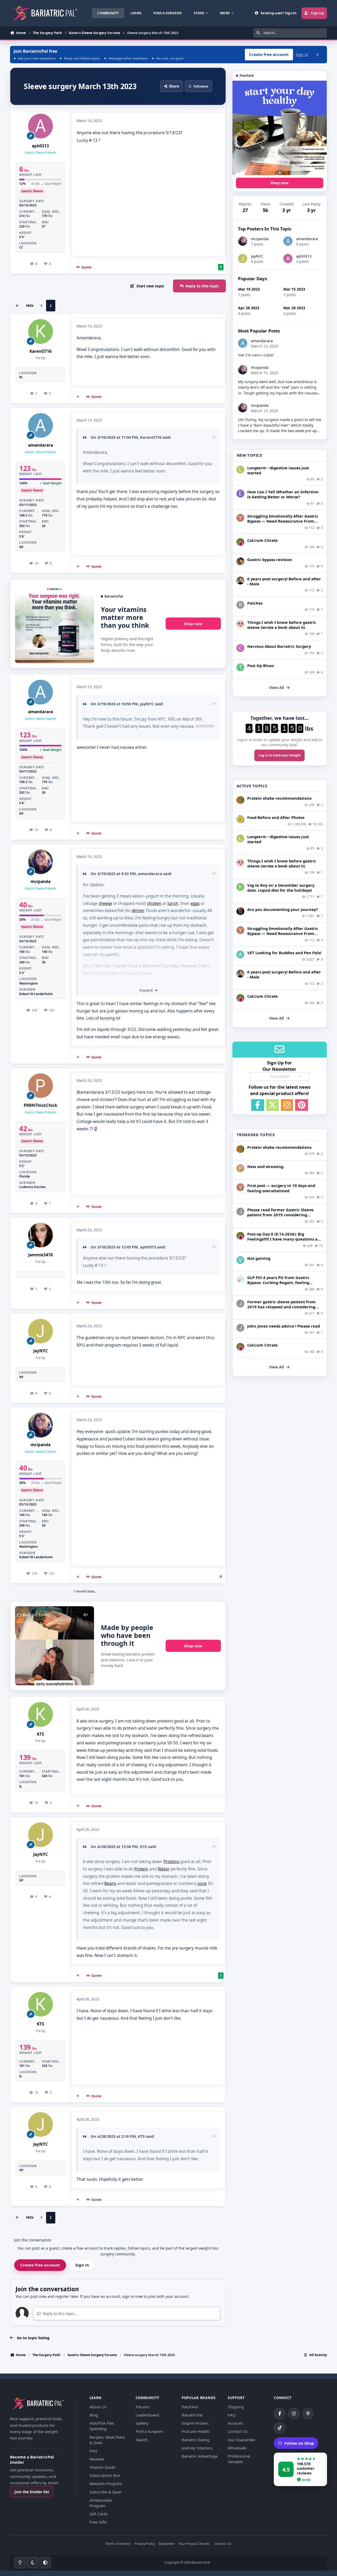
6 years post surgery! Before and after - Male (284, 581)
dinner (138, 911)
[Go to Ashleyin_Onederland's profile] (240, 954)
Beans (110, 1883)
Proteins (171, 1862)
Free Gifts (98, 2522)
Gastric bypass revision (270, 559)
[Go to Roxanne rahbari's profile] (240, 605)
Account (235, 2423)
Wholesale (237, 2448)
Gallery (142, 2423)
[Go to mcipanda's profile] (41, 862)
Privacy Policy (145, 2544)
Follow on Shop (299, 2443)
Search (142, 2440)
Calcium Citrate (262, 540)
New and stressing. (266, 1166)
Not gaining (259, 1258)
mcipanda (41, 882)
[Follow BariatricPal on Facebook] (280, 2414)
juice (202, 1883)
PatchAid (190, 2407)
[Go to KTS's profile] (41, 1714)
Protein (141, 1869)
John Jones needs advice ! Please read (284, 1326)
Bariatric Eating (195, 2440)
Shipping (236, 2407)
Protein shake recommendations (279, 798)
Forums (143, 2407)
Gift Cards (99, 2514)
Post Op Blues (261, 665)
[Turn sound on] (86, 1615)
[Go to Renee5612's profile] (240, 542)
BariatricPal (192, 2415)
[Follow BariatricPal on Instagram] (294, 2414)
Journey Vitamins (197, 2448)
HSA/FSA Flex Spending (102, 2426)
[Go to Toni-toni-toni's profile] (240, 667)
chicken (154, 903)
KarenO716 (41, 351)
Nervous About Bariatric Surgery (279, 646)
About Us (98, 2407)
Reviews (97, 2459)
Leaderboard (147, 2415)
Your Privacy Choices (194, 2544)
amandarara (41, 445)
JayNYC (147, 704)
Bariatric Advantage (200, 2456)
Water (163, 1869)
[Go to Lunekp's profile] (240, 581)
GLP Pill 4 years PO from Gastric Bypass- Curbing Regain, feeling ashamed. (278, 1282)
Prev (30, 306)
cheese (105, 903)
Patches (255, 603)
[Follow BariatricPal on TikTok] (280, 2428)
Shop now (193, 624)
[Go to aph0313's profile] (41, 126)
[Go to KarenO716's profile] (41, 331)
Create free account (40, 2265)
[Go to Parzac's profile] (240, 1168)
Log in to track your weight (280, 755)
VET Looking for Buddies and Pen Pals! (284, 953)
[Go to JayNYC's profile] (41, 1331)
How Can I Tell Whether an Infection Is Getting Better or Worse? (283, 494)
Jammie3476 (41, 1255)
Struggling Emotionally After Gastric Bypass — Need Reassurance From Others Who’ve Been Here (283, 521)
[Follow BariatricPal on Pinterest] (308, 2414)
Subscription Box (105, 2475)
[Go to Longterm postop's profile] (240, 470)
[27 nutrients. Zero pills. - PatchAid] (280, 128)
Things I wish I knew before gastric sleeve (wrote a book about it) (282, 625)
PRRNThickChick (41, 1105)
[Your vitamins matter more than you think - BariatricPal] (54, 624)
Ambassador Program (101, 2503)
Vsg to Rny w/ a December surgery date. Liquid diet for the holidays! (281, 888)
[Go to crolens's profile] (240, 648)
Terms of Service (118, 2544)
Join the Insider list (32, 2492)
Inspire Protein (195, 2423)
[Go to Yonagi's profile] (240, 518)
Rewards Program (106, 2483)
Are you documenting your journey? (283, 909)
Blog (94, 2415)
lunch (173, 903)
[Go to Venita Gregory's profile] (240, 1260)
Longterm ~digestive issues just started (278, 470)
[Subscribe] (301, 1076)
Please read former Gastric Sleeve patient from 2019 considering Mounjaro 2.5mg (280, 1215)
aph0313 (40, 146)
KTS (40, 1734)
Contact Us (238, 2431)
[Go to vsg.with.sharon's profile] (240, 911)
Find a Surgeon (149, 2431)
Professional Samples (239, 2459)
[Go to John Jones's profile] (240, 1212)
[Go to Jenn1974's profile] (240, 561)
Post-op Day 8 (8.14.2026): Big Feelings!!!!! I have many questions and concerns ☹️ (285, 1239)
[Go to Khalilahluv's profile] (240, 887)
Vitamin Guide (102, 2467)
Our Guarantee (241, 2440)
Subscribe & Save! (106, 2492)
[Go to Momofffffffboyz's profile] (240, 800)
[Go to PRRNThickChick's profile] (41, 1086)
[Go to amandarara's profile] (41, 426)
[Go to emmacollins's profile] (240, 494)
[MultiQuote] (78, 397)
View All (276, 688)
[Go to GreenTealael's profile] (240, 819)
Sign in (302, 54)
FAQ (93, 2451)
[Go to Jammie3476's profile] (41, 1235)
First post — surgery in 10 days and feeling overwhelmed (281, 1188)
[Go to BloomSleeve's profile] (240, 624)
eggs (195, 903)
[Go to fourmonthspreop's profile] (240, 1279)
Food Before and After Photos (276, 817)
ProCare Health (195, 2431)
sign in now (132, 2296)
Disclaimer (167, 2544)
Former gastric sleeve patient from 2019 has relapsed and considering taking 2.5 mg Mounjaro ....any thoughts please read (281, 1309)
